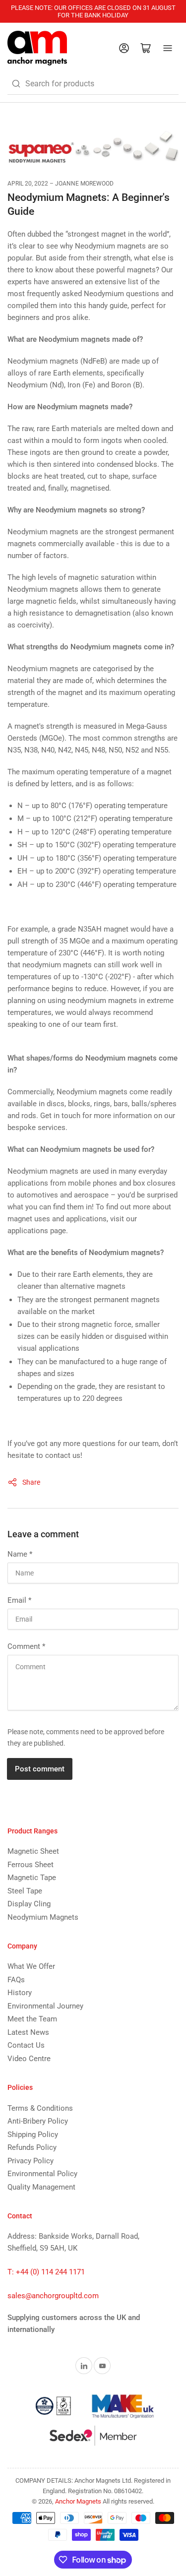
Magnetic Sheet (33, 1851)
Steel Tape (25, 1891)
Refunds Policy (32, 2147)
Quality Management (41, 2187)
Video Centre (29, 2059)
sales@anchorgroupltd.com (53, 2296)
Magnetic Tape (32, 1878)
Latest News (28, 2032)
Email (19, 1600)
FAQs (16, 1980)
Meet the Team (32, 2019)
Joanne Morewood (84, 184)
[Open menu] (168, 48)
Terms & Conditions (40, 2108)
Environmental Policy (42, 2174)
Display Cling (29, 1904)
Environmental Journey (45, 2006)
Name (20, 1554)
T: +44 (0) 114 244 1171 (46, 2272)
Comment (26, 1646)
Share (31, 1482)
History (20, 1993)
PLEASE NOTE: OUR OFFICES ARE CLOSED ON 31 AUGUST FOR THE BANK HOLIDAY (93, 11)
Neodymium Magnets (43, 1917)
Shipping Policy (33, 2135)
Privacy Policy (31, 2161)
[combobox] (93, 84)
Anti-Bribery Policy (38, 2121)
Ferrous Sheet (31, 1865)
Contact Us (26, 2045)
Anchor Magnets (78, 2501)
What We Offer (31, 1966)
